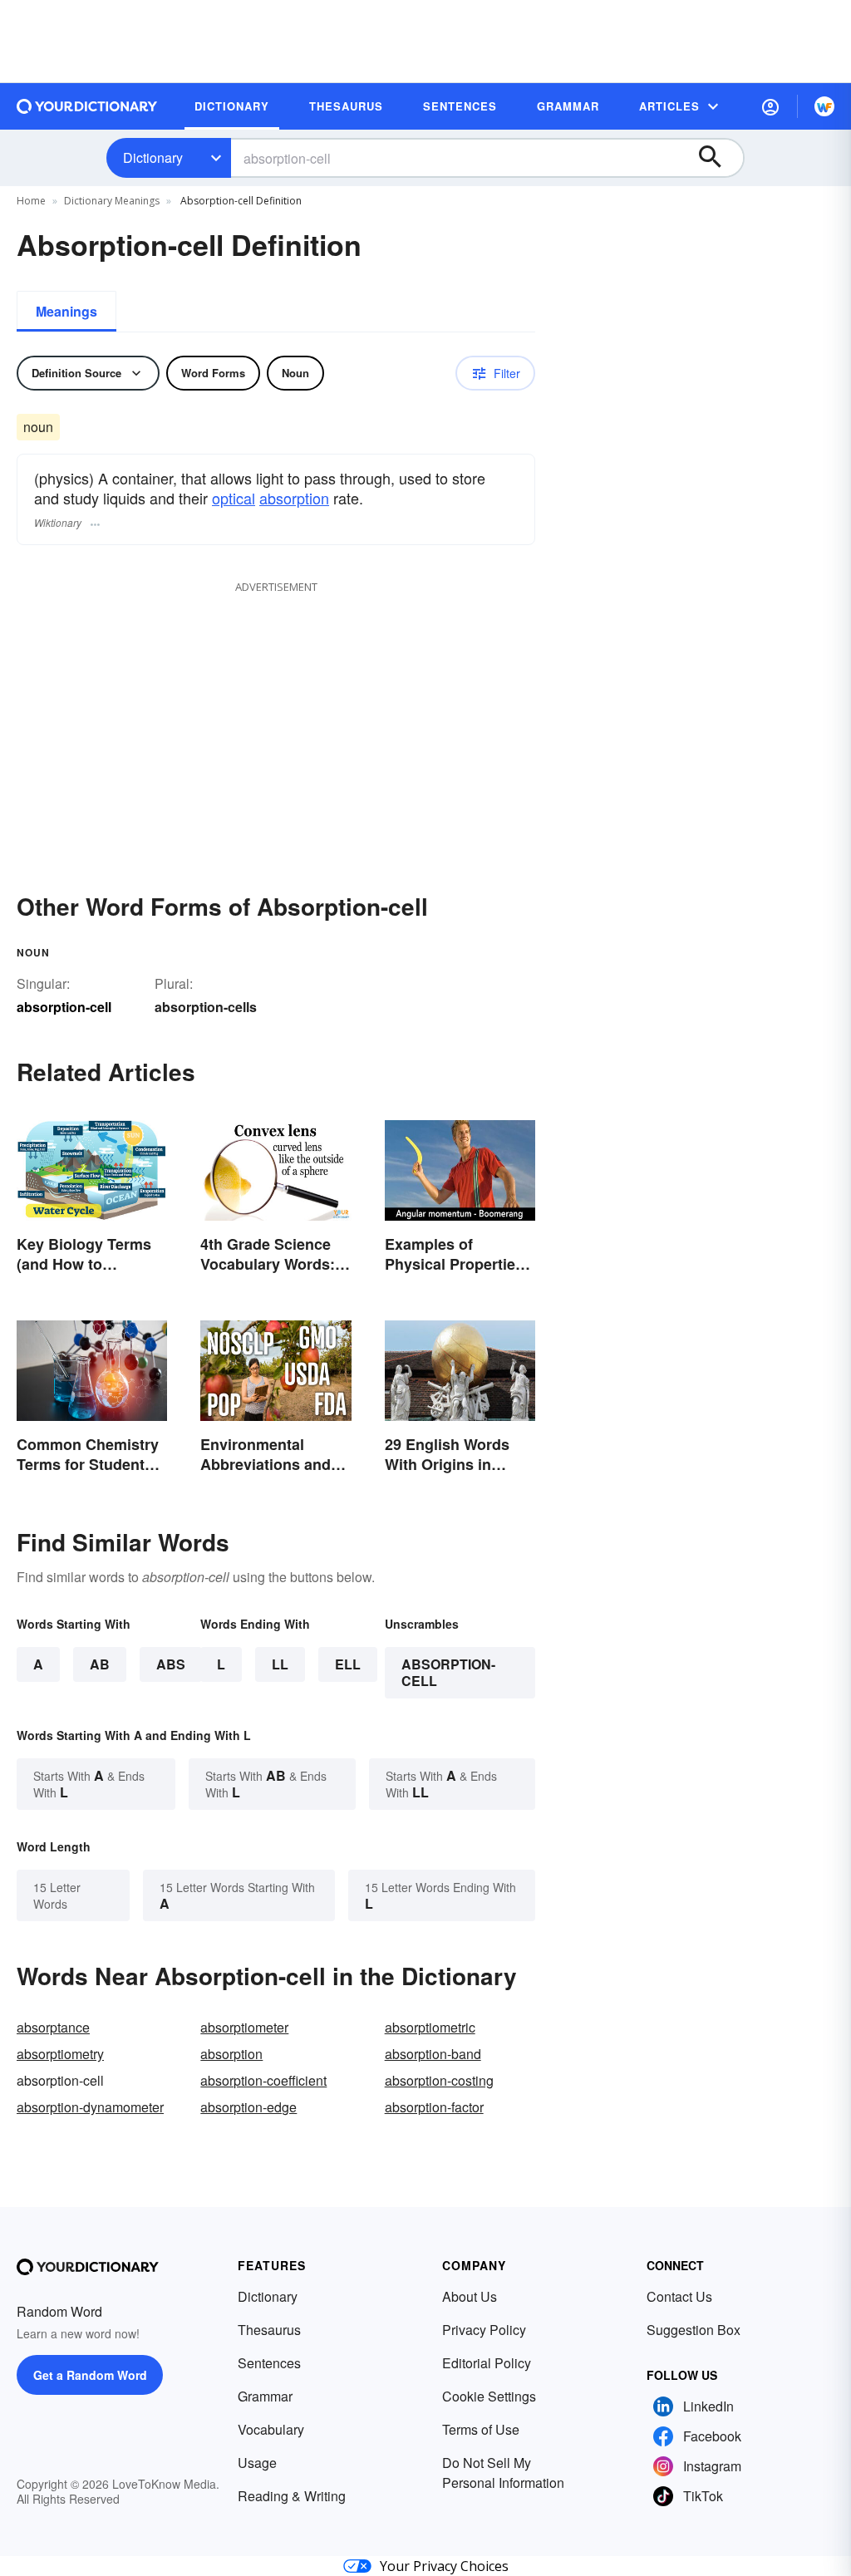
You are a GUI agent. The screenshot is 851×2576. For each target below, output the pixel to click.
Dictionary (153, 157)
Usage (257, 2463)
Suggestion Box (694, 2330)
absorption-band (433, 2054)
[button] (770, 106)
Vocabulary (271, 2429)
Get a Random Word (90, 2375)
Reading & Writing (292, 2496)
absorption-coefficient (263, 2080)
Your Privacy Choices (444, 2566)
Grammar (265, 2396)
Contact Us (679, 2296)
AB (100, 1664)
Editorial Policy (487, 2363)
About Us (470, 2296)
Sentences (269, 2363)
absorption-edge (248, 2107)
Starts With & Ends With (89, 1784)
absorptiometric (430, 2027)
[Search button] (718, 158)
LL (280, 1664)
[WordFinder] (824, 106)
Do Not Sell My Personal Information (503, 2473)
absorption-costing (439, 2080)
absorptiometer (244, 2027)
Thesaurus (269, 2330)
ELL (348, 1664)
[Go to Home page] (87, 106)
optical (234, 498)
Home (31, 201)
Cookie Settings (489, 2396)
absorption (294, 498)
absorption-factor (434, 2107)
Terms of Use (481, 2429)
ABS (171, 1664)
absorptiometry (60, 2054)
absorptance (53, 2027)
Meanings (66, 311)
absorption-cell (448, 1672)
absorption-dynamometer (90, 2107)
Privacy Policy (484, 2330)
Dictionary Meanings (112, 201)
